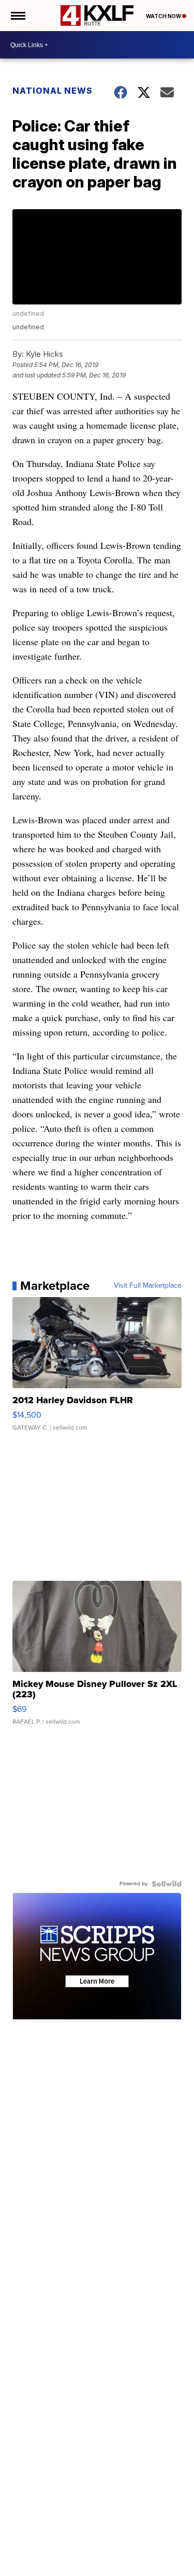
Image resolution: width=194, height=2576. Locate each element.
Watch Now (164, 16)
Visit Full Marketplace (148, 1286)
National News (53, 91)
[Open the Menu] (17, 16)
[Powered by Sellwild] (167, 1884)
